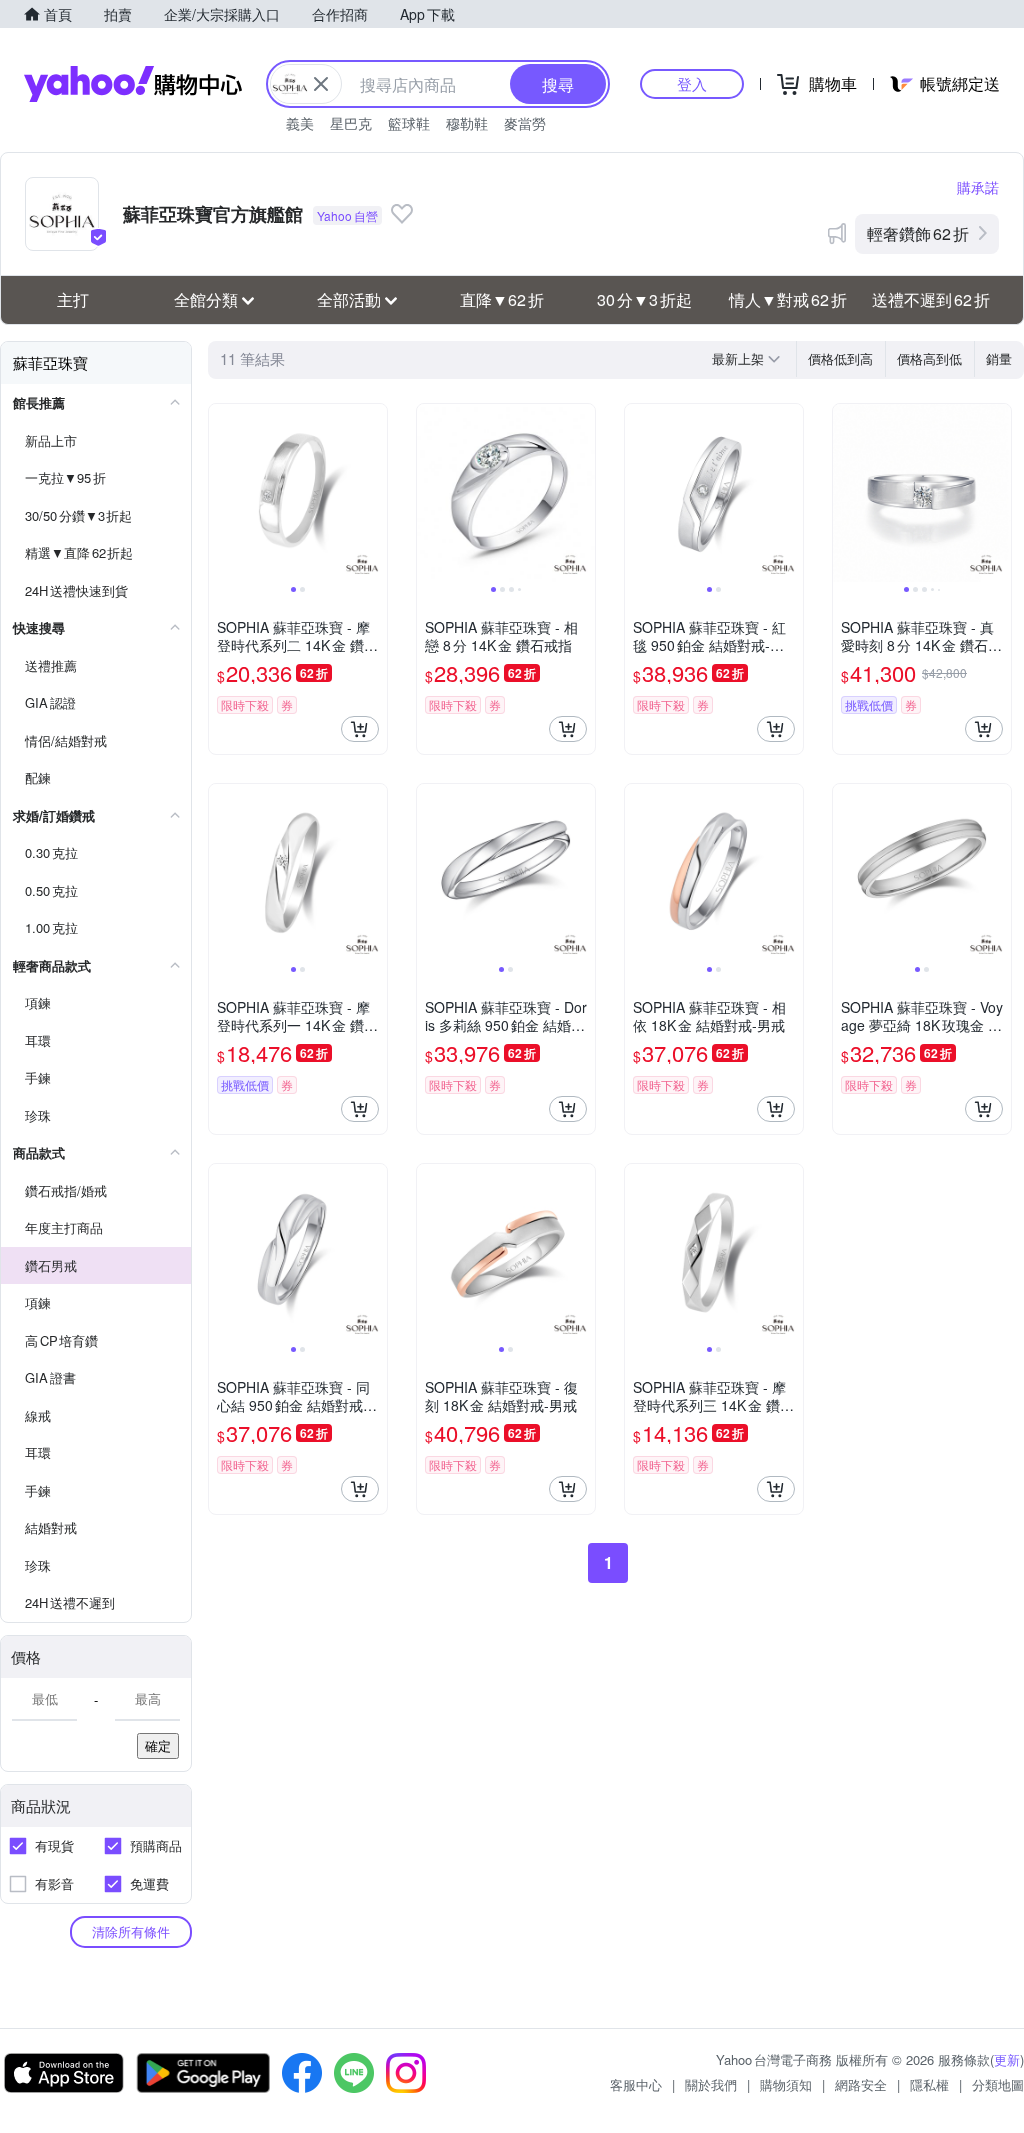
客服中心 (636, 2084)
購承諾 (978, 187)
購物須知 (786, 2084)
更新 (1007, 2059)
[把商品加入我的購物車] (360, 729)
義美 (300, 123)
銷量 (999, 358)
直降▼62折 (502, 299)
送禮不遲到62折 (931, 299)
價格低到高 (840, 358)
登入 (692, 83)
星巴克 (351, 123)
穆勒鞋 (467, 123)
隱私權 (929, 2084)
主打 (73, 299)
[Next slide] (374, 493)
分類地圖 (998, 2084)
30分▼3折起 (644, 299)
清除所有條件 (131, 1931)
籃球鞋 (409, 123)
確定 (158, 1745)
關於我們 (711, 2084)
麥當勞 (525, 123)
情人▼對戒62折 (788, 299)
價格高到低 (929, 358)
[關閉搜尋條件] (321, 84)
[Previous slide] (222, 493)
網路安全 (861, 2084)
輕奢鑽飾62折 (918, 233)
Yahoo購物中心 (133, 84)
